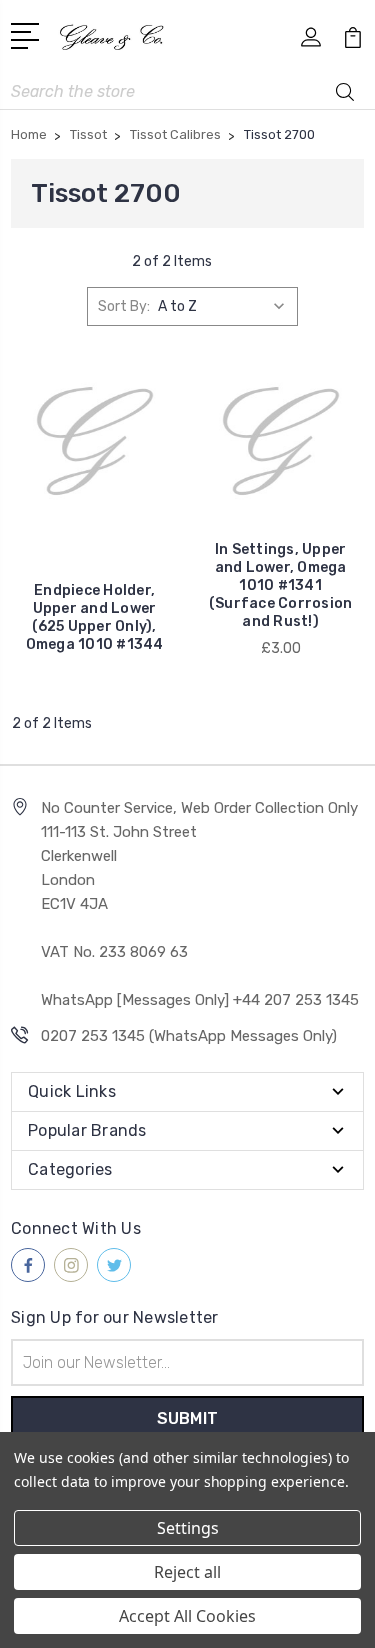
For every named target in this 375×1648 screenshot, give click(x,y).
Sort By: (124, 306)
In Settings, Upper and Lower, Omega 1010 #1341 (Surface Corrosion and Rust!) (281, 585)
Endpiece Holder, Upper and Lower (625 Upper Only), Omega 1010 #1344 (95, 617)
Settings (188, 1528)
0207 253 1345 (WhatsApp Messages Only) (189, 1036)
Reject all (187, 1572)
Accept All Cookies (187, 1616)
